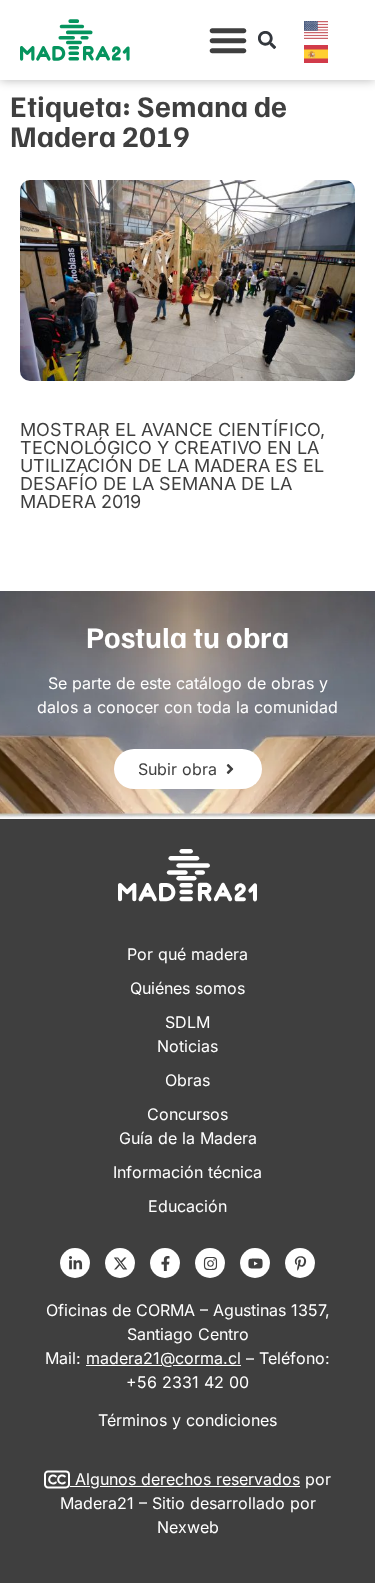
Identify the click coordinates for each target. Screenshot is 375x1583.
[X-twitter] (120, 1263)
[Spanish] (317, 52)
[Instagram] (210, 1263)
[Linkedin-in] (75, 1263)
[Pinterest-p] (300, 1263)
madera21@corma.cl (163, 1358)
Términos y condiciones (187, 1420)
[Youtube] (255, 1263)
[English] (317, 28)
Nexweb (188, 1527)
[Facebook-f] (165, 1263)
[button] (228, 40)
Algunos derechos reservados (187, 1479)
